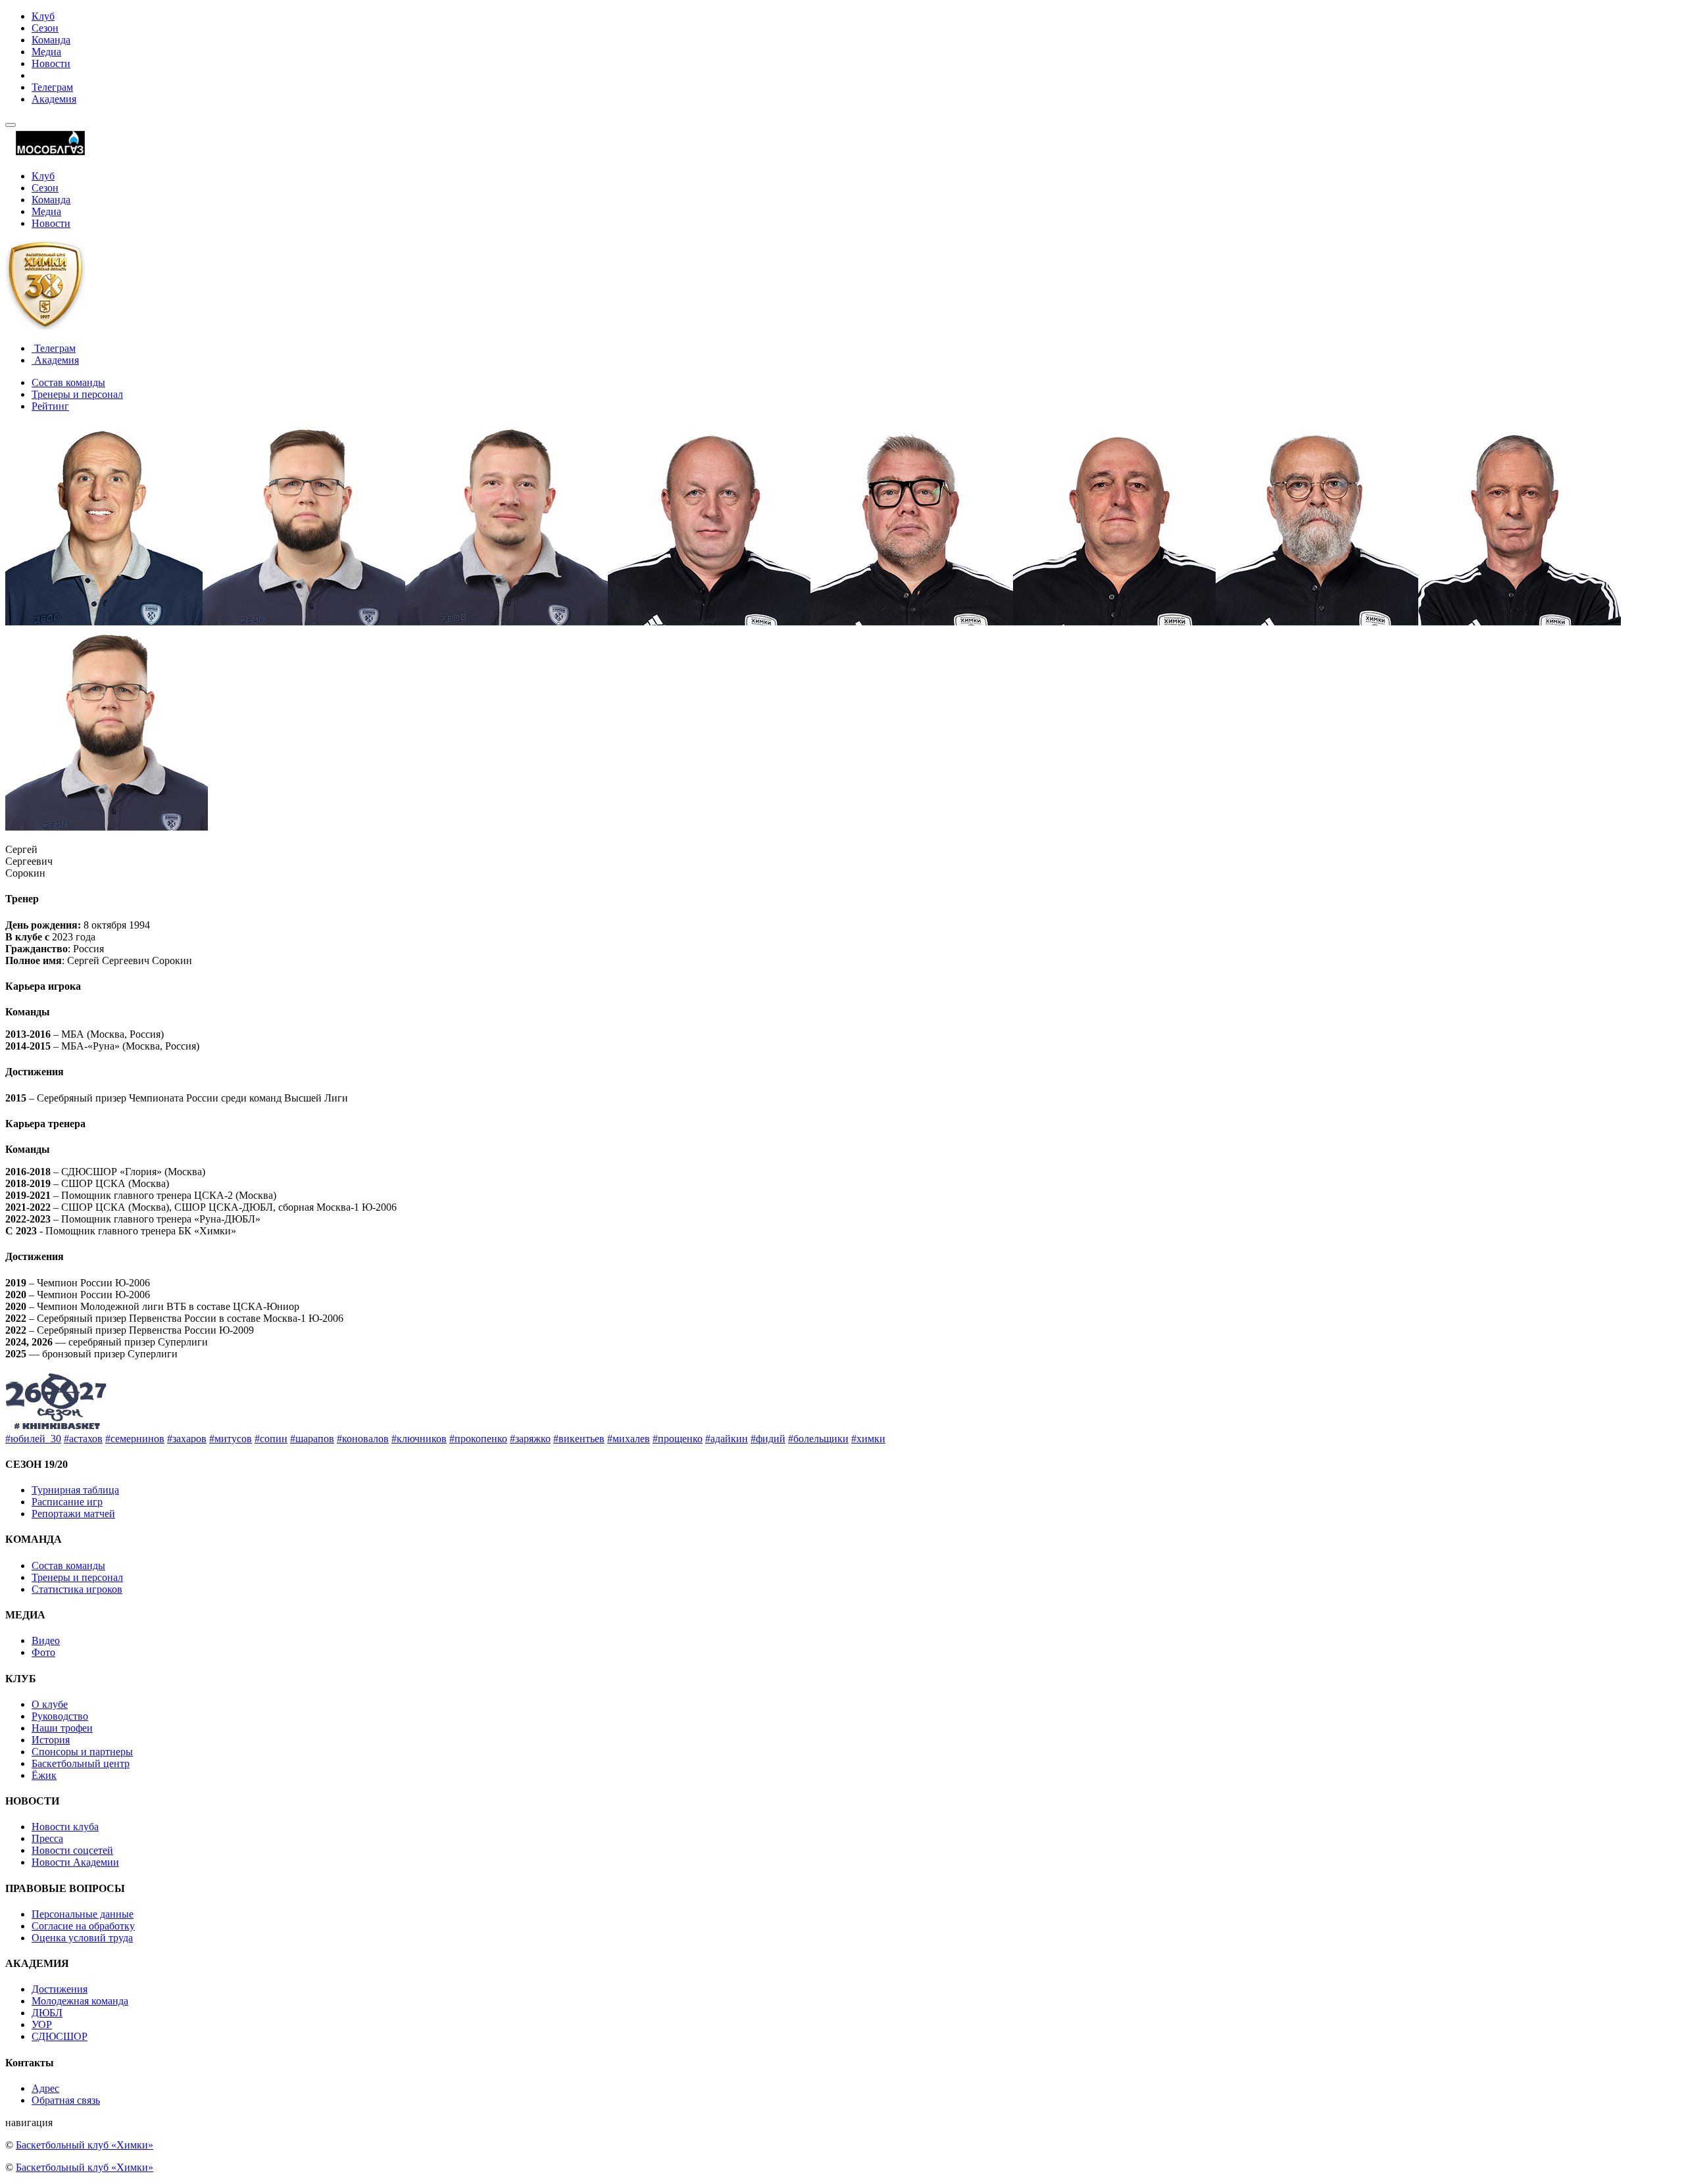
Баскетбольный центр (81, 1763)
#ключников (419, 1439)
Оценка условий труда (82, 1938)
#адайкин (727, 1439)
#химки (868, 1439)
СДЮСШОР (60, 2036)
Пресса (47, 1838)
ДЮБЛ (47, 2013)
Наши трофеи (62, 1728)
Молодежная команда (80, 2001)
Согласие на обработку (83, 1926)
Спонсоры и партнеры (82, 1752)
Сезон (45, 28)
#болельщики (818, 1439)
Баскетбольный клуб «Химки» (85, 2145)
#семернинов (135, 1439)
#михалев (629, 1439)
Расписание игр (67, 1502)
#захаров (187, 1439)
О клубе (50, 1704)
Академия (54, 99)
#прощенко (678, 1439)
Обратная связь (66, 2100)
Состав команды (68, 382)
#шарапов (312, 1439)
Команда (51, 40)
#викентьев (579, 1439)
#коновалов (363, 1439)
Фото (43, 1652)
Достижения (60, 1989)
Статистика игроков (77, 1589)
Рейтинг (50, 406)
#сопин (271, 1439)
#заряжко (530, 1439)
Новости (51, 63)
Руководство (60, 1716)
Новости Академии (75, 1862)
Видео (46, 1640)
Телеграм (52, 87)
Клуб (43, 16)
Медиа (46, 52)
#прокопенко (478, 1439)
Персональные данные (83, 1914)
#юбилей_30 (33, 1439)
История (51, 1740)
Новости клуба (65, 1827)
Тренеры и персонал (77, 394)
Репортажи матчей (73, 1514)
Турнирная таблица (75, 1490)
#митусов (231, 1439)
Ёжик (44, 1775)
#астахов (83, 1439)
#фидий (768, 1439)
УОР (42, 2025)
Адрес (45, 2088)
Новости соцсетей (72, 1850)
